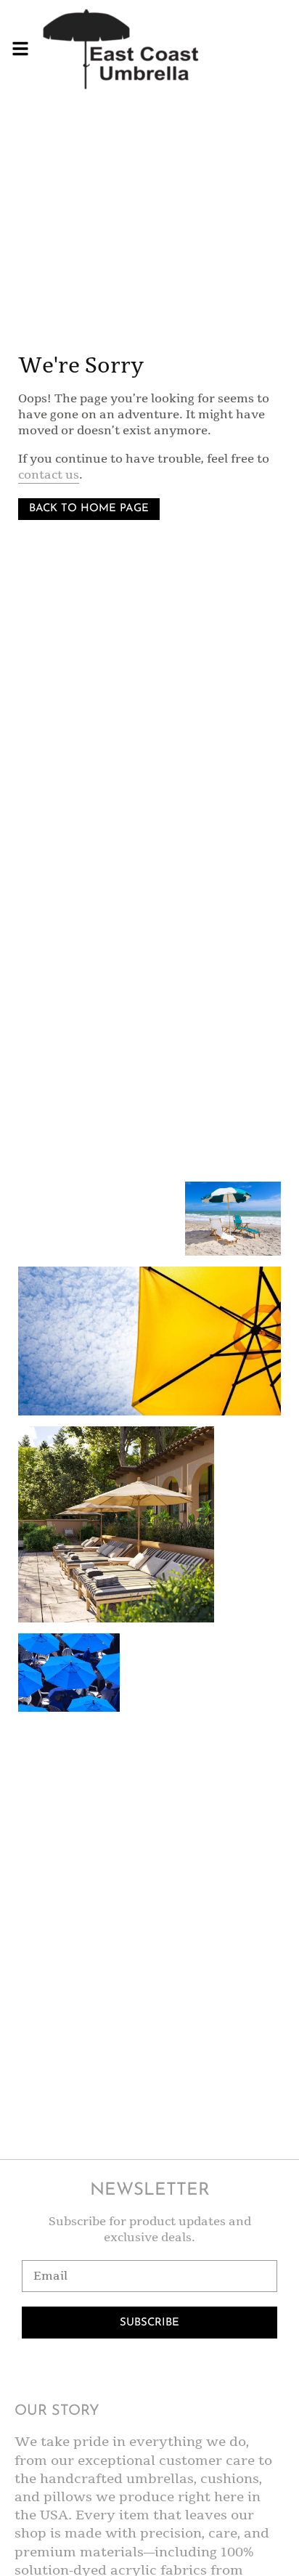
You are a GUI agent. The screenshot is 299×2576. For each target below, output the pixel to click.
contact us (49, 475)
